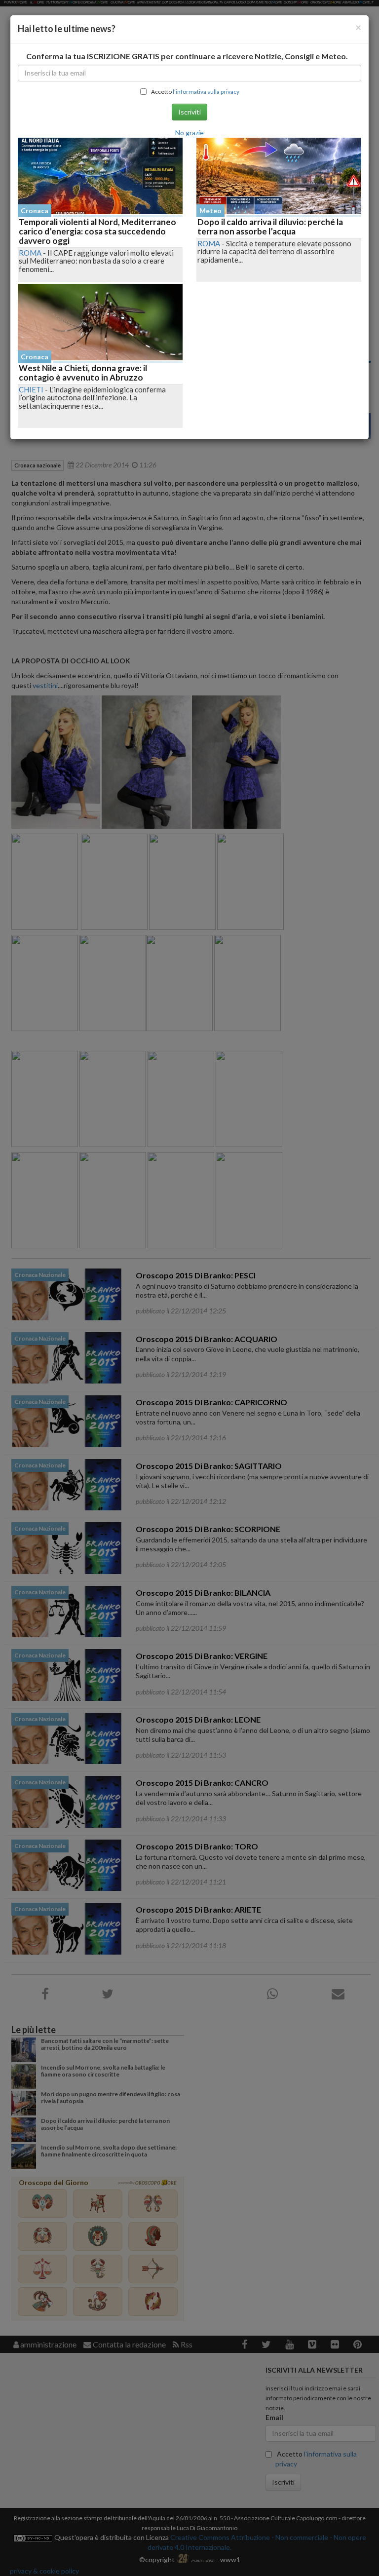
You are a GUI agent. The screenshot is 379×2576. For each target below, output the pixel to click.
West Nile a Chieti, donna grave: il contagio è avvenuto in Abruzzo (83, 373)
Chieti (31, 389)
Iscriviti (189, 112)
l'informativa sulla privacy (206, 92)
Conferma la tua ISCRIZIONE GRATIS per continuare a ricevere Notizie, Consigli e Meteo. (187, 56)
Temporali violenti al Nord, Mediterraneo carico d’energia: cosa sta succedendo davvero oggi (97, 231)
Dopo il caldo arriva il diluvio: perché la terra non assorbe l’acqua (270, 227)
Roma (30, 253)
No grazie (189, 133)
